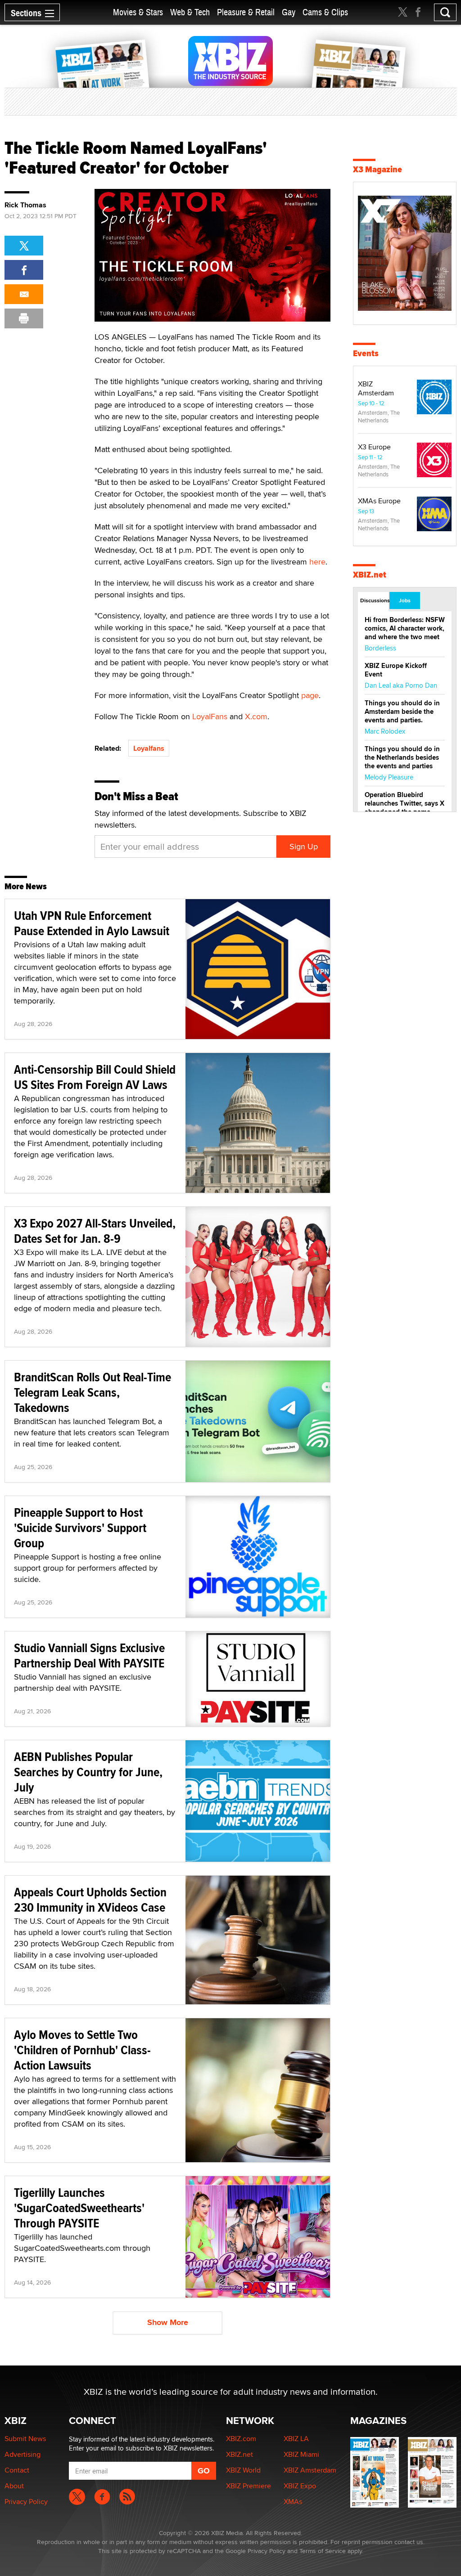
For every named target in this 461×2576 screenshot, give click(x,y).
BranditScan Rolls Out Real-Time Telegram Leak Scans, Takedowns (93, 1392)
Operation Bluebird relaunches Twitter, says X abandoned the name (405, 803)
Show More (168, 2322)
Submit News (25, 2439)
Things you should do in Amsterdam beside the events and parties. (402, 712)
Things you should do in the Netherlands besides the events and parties (402, 757)
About (14, 2486)
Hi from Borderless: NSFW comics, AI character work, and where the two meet (405, 628)
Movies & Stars (138, 12)
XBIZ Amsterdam (376, 388)
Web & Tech (190, 12)
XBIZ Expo (300, 2486)
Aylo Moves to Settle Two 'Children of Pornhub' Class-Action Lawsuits (82, 2050)
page (310, 695)
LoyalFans (210, 716)
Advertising (23, 2454)
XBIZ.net (370, 575)
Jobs (405, 600)
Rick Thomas (25, 205)
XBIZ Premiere (249, 2486)
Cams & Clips (325, 12)
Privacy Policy (26, 2502)
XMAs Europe (379, 501)
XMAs (293, 2502)
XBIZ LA (296, 2439)
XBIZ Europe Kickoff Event (396, 670)
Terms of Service (323, 2551)
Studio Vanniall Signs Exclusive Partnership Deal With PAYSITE (89, 1655)
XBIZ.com (241, 2439)
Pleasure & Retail (246, 12)
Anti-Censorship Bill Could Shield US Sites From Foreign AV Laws (95, 1077)
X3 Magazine (377, 169)
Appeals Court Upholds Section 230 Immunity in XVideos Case (90, 1900)
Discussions (374, 600)
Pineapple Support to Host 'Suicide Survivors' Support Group (80, 1528)
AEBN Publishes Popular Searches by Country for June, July (88, 1772)
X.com (256, 716)
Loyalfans (149, 748)
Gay (289, 12)
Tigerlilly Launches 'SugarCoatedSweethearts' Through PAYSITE (79, 2208)
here (317, 562)
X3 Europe (374, 447)
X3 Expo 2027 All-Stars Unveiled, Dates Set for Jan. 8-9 (95, 1231)
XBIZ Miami (301, 2454)
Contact (17, 2470)
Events (366, 353)
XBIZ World (243, 2470)
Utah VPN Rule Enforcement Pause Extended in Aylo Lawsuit (92, 923)
